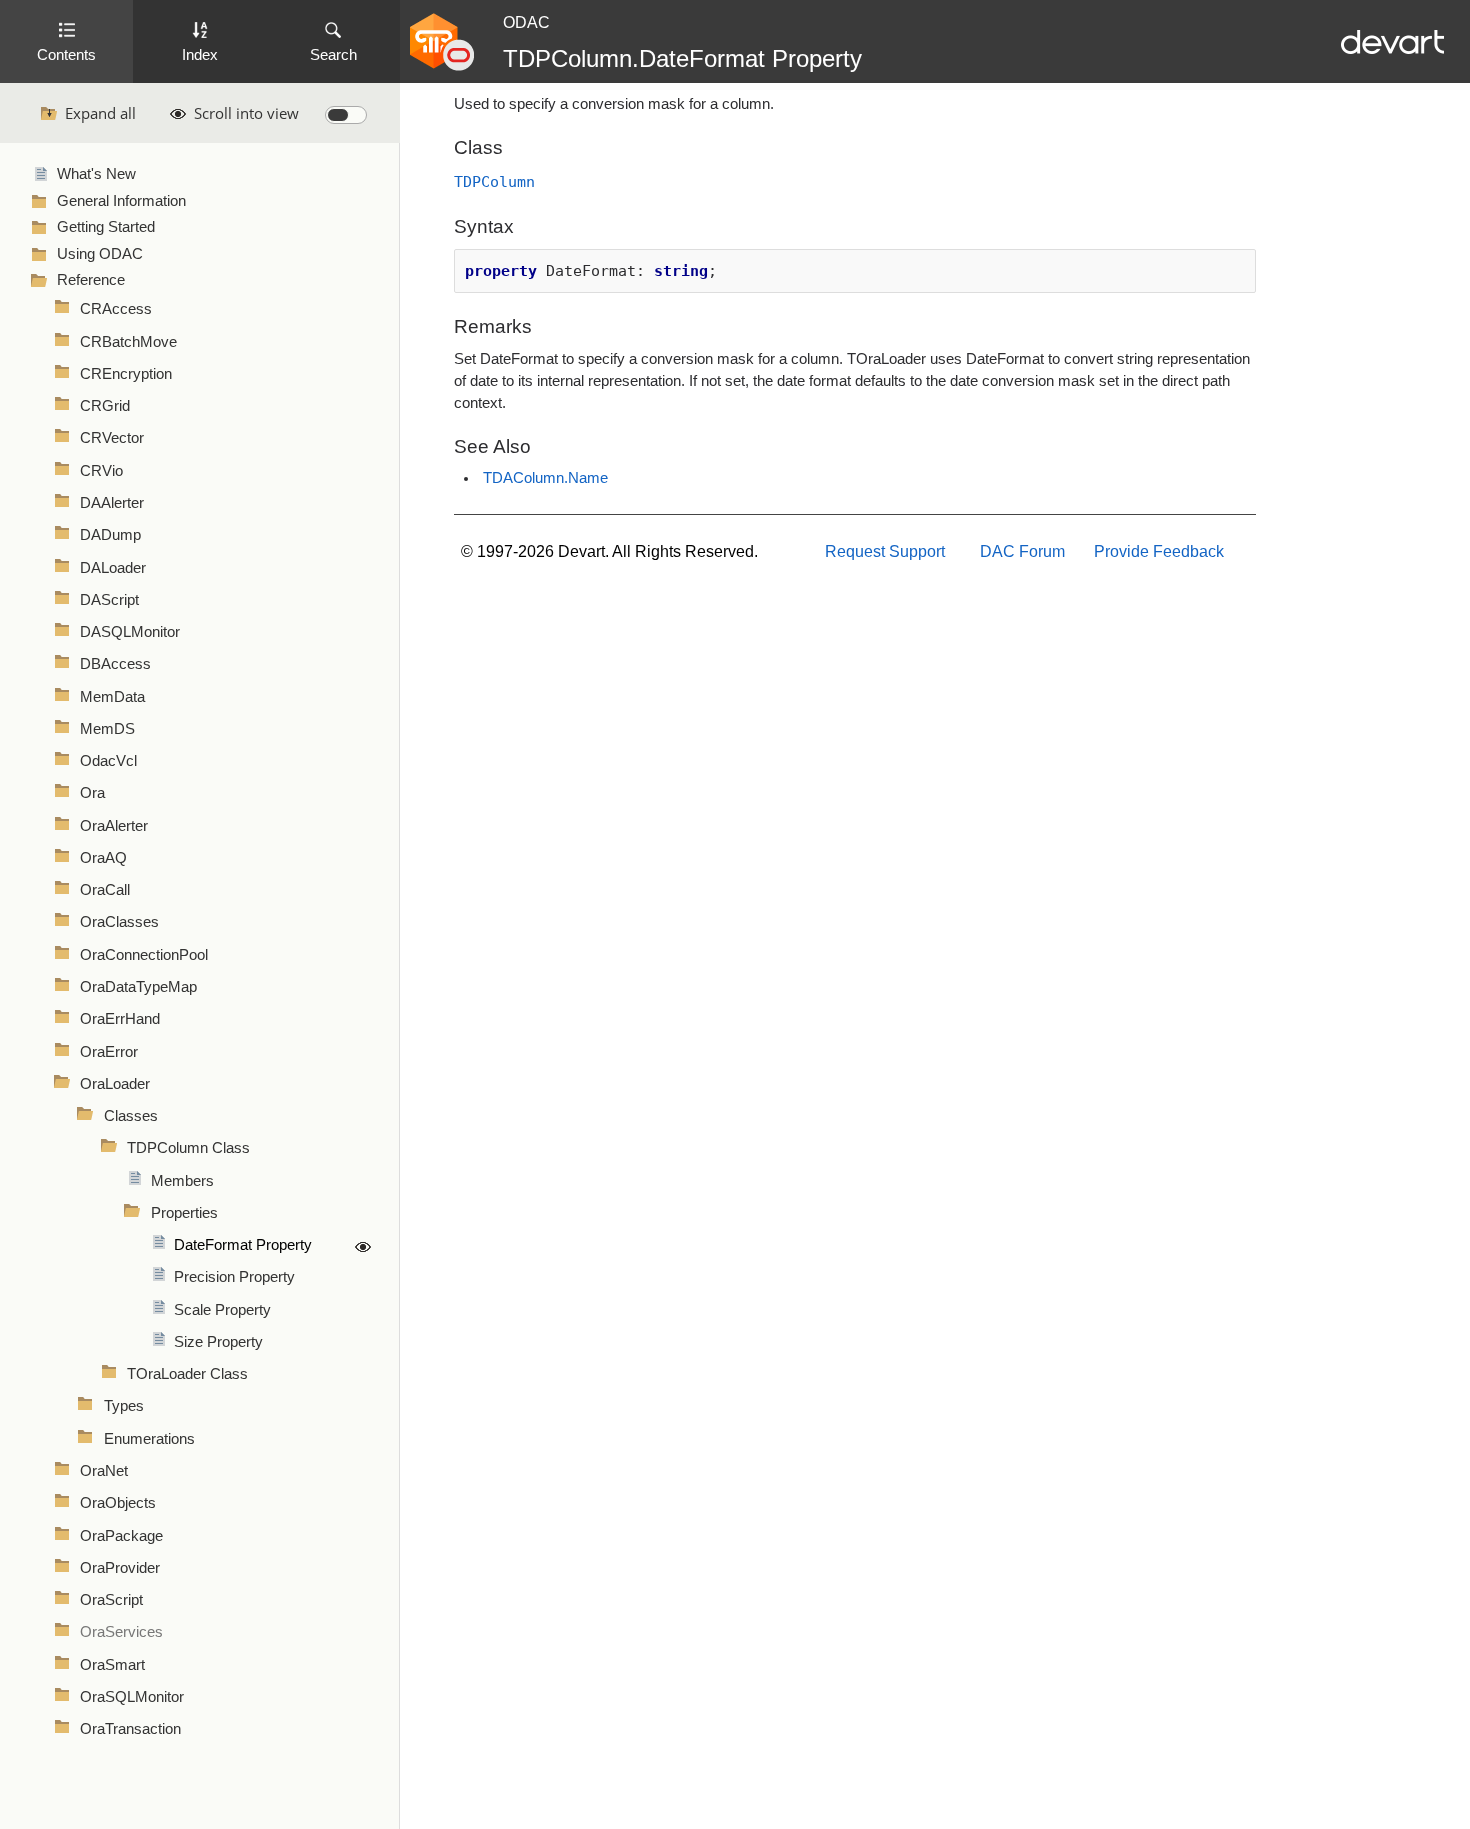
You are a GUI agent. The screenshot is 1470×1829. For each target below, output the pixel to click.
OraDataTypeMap (138, 987)
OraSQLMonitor (132, 1697)
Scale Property (222, 1310)
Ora (92, 793)
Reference (91, 280)
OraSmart (112, 1665)
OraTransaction (130, 1729)
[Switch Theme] (346, 115)
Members (182, 1181)
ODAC (526, 22)
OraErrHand (120, 1019)
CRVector (112, 438)
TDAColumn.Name (545, 478)
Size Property (218, 1342)
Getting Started (106, 227)
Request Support (885, 551)
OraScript (111, 1600)
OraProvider (120, 1568)
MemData (112, 697)
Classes (131, 1116)
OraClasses (119, 922)
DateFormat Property (243, 1245)
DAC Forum (1022, 551)
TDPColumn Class (188, 1148)
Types (124, 1406)
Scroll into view (246, 113)
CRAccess (116, 309)
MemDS (107, 729)
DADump (110, 535)
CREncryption (126, 374)
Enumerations (149, 1439)
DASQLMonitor (130, 632)
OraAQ (103, 858)
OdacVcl (108, 761)
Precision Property (234, 1277)
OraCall (105, 890)
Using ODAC (100, 254)
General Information (121, 201)
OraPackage (121, 1536)
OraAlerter (114, 826)
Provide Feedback (1159, 551)
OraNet (104, 1471)
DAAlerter (112, 503)
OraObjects (118, 1503)
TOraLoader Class (187, 1374)
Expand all (100, 113)
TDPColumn (494, 181)
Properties (184, 1213)
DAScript (109, 600)
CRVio (101, 471)
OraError (109, 1052)
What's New (96, 174)
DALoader (113, 568)
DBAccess (115, 664)
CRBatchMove (128, 342)
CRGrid (105, 406)
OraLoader (115, 1084)
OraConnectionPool (144, 955)
